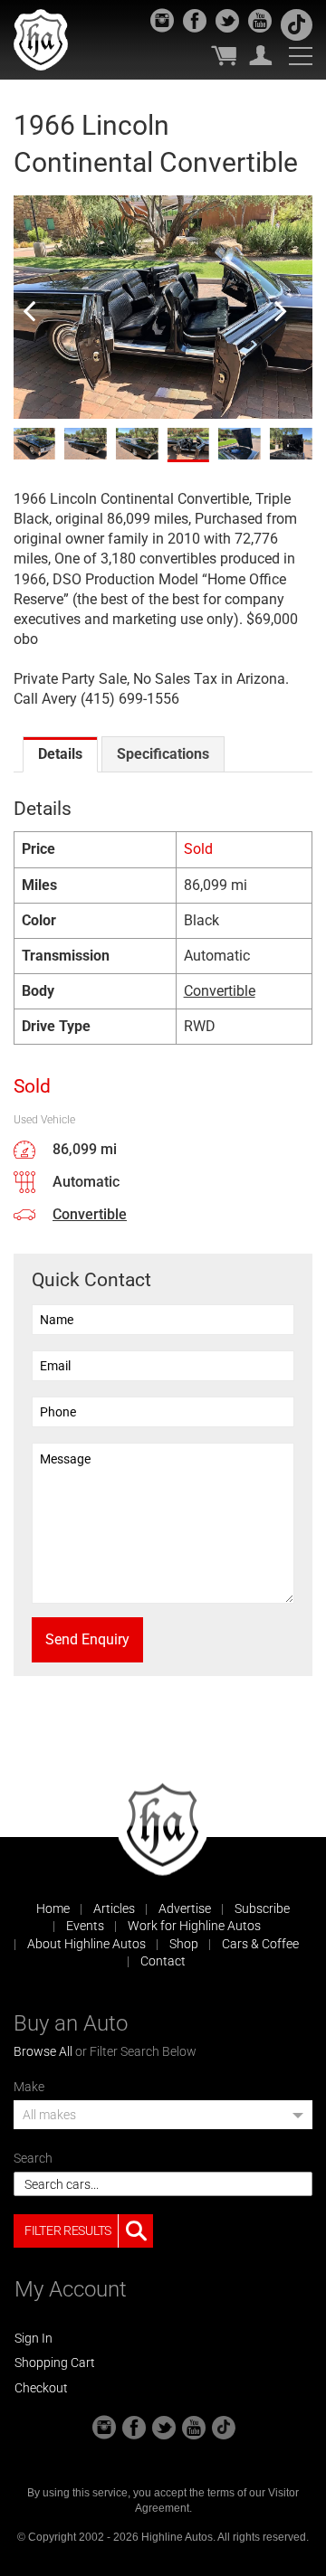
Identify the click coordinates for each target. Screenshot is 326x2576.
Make (29, 2087)
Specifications (163, 754)
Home (53, 1908)
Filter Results (68, 2230)
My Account (261, 55)
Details (60, 754)
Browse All (43, 2051)
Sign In (34, 2338)
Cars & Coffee (260, 1944)
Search (33, 2158)
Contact (163, 1961)
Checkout (41, 2388)
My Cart (224, 55)
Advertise (185, 1908)
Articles (114, 1908)
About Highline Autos (86, 1944)
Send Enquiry (87, 1639)
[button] (163, 2121)
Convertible (220, 991)
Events (85, 1926)
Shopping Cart (55, 2363)
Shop (184, 1944)
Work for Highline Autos (194, 1926)
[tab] (60, 754)
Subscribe (262, 1908)
